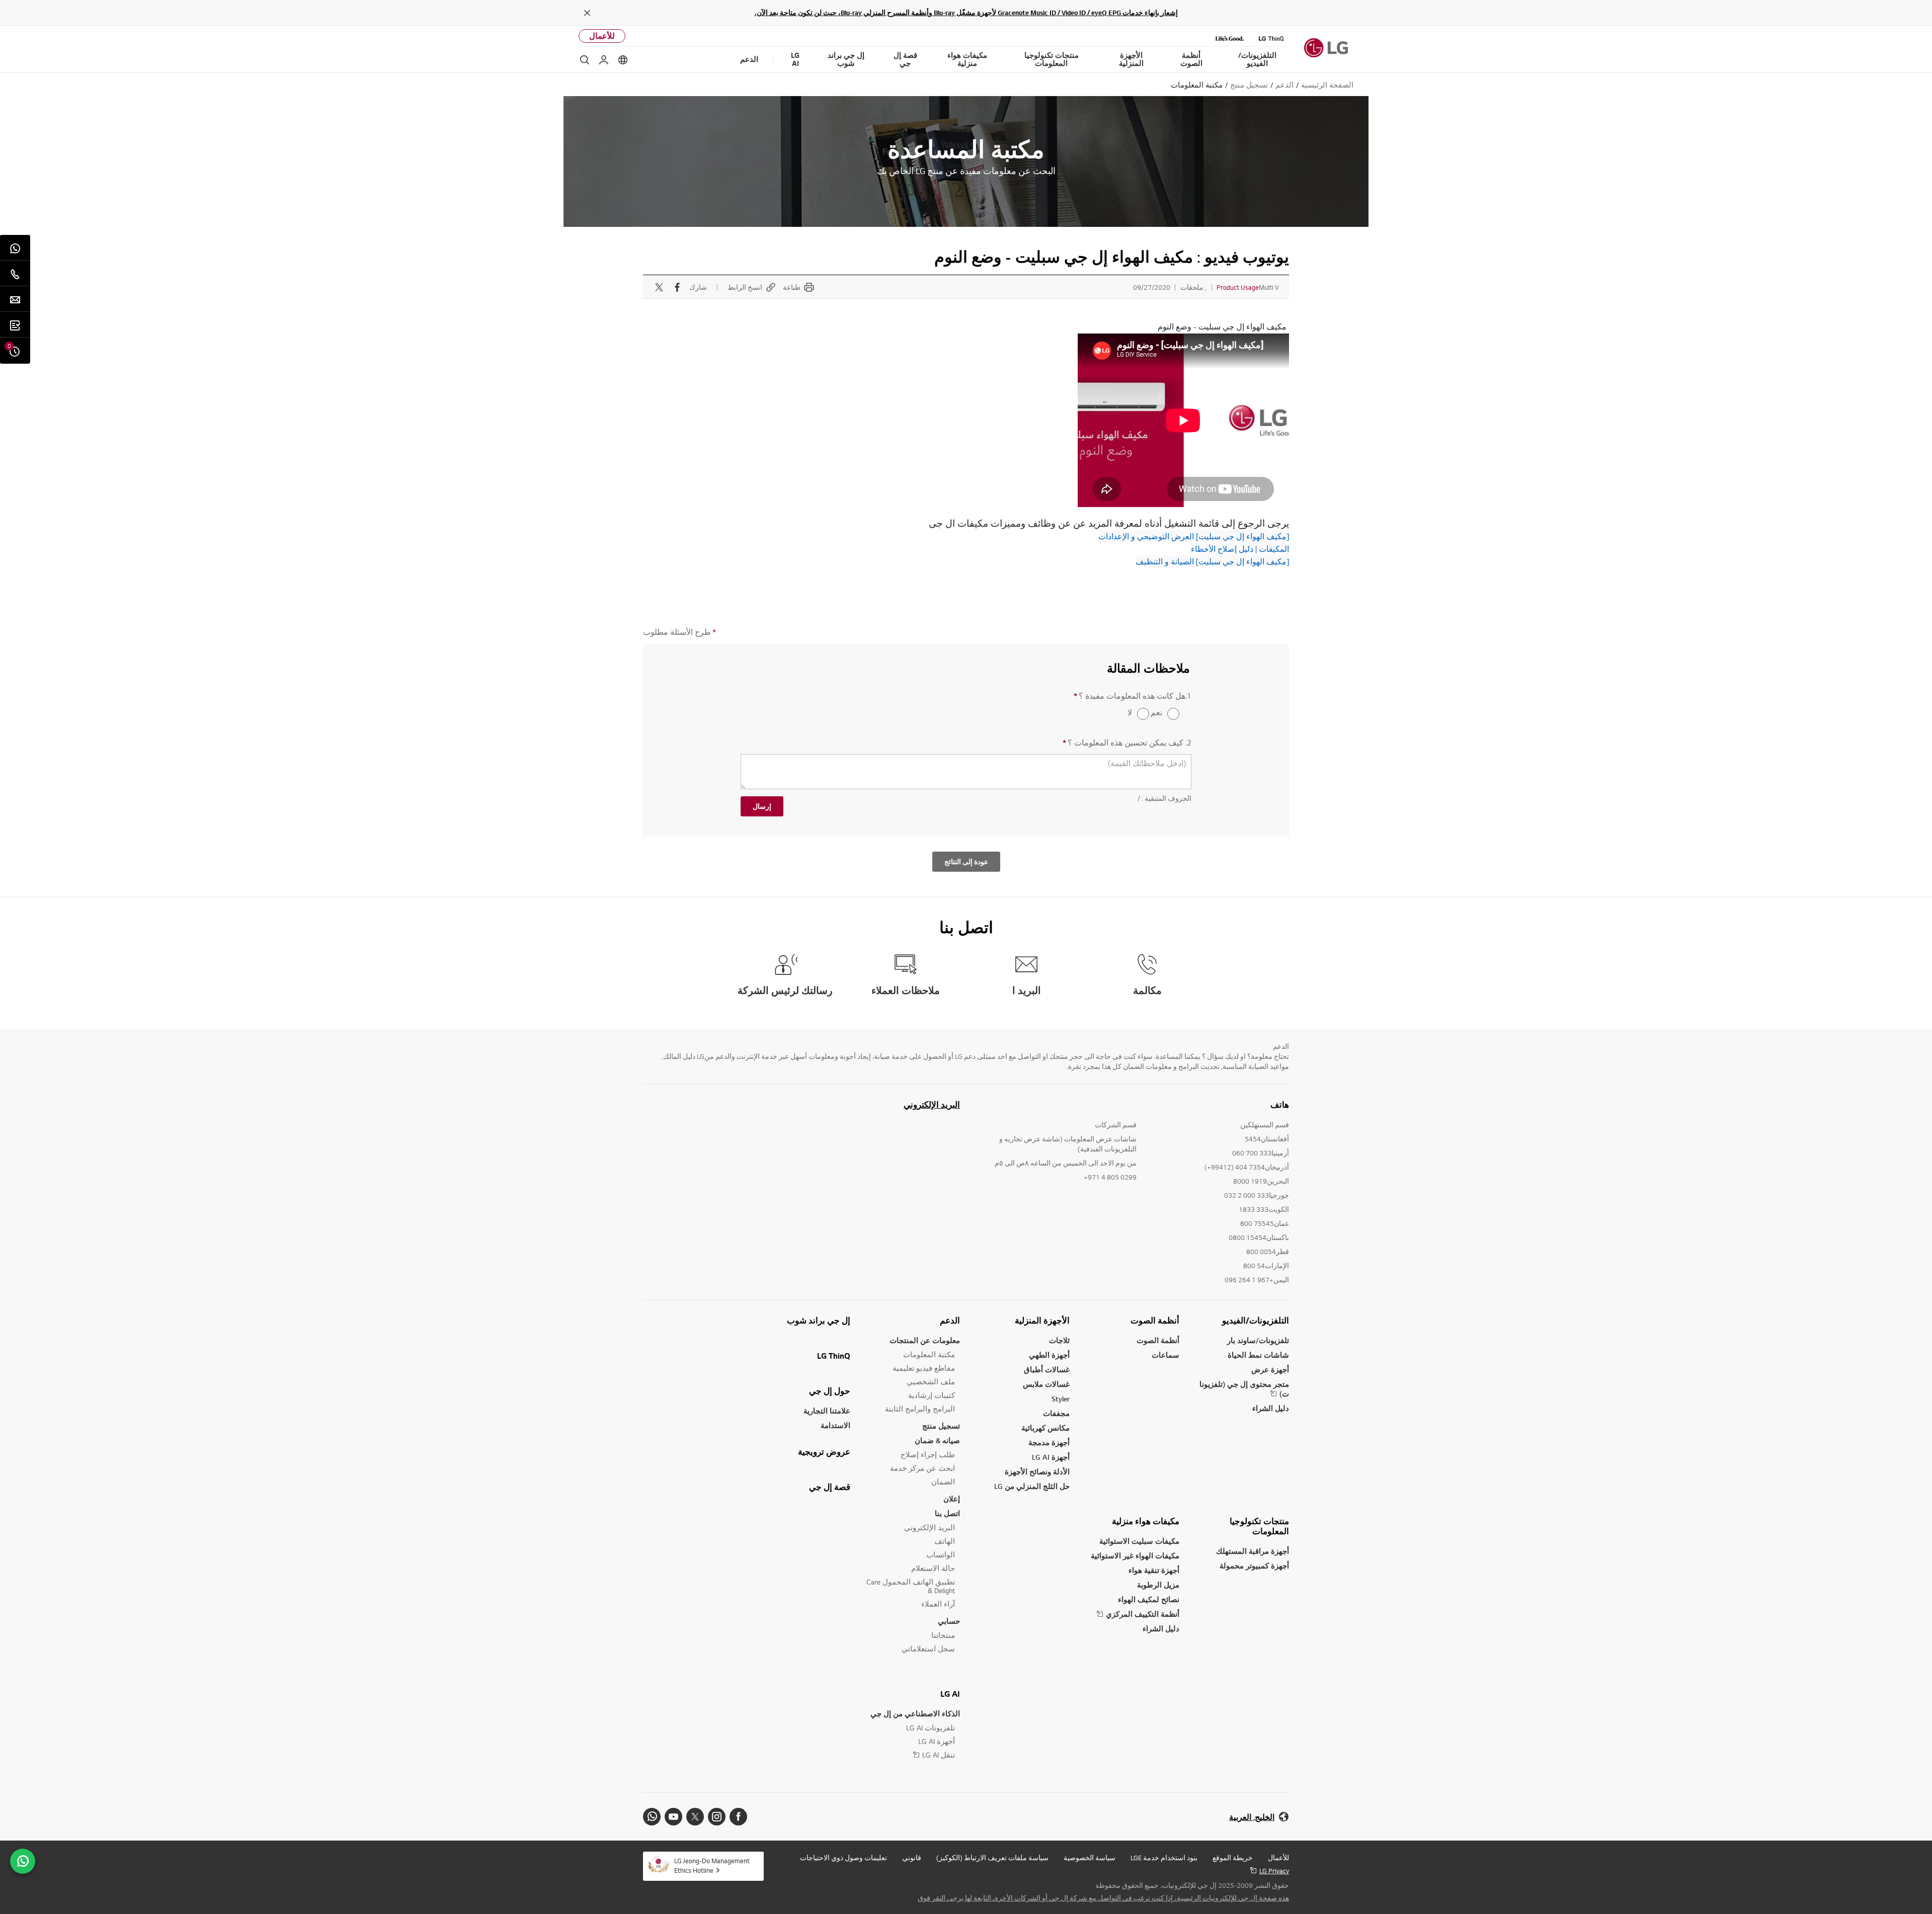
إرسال (762, 806)
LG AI (950, 1694)
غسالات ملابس (1046, 1384)
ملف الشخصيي (931, 1382)
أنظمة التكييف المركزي (1143, 1614)
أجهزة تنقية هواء (1154, 1570)
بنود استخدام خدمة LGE (1164, 1858)
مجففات (1056, 1413)
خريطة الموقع (1233, 1858)
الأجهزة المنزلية (1042, 1320)
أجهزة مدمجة (1049, 1442)
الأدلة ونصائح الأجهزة (1037, 1472)
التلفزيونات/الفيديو (1256, 1320)
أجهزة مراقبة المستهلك (1253, 1551)
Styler (1061, 1399)
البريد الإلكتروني (932, 1105)
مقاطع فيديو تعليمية (924, 1368)
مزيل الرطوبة (1158, 1585)
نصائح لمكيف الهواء (1149, 1599)
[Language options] (623, 60)
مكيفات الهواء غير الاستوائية (1135, 1556)
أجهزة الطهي (1049, 1355)
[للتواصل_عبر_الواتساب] (23, 1861)
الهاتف (945, 1541)
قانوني (912, 1858)
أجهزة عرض (1270, 1369)
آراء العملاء (938, 1604)
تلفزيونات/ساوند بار (1258, 1340)
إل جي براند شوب (819, 1320)
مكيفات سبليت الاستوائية (1139, 1541)
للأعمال (602, 36)
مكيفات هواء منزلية (1146, 1521)
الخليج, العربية (1252, 1817)
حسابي (949, 1621)
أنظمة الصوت (1155, 1320)
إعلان (952, 1499)
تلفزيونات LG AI (931, 1728)
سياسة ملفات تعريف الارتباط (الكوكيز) (992, 1858)
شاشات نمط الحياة (1258, 1355)
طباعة (792, 287)
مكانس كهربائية (1045, 1428)
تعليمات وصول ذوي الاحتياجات (843, 1858)
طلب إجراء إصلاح (928, 1454)
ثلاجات (1059, 1340)
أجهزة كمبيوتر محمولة (1254, 1566)
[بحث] (585, 60)
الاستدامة (835, 1425)
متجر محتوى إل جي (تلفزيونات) (1244, 1389)
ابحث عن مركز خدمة (922, 1468)
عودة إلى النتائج (966, 862)
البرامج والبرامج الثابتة (920, 1409)
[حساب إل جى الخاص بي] (604, 60)
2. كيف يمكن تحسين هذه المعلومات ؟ (1127, 743)
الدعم (950, 1320)
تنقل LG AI (939, 1755)
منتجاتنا (943, 1635)
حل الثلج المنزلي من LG (1032, 1486)
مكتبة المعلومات (929, 1354)
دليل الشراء (1271, 1408)
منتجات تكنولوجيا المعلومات (1259, 1526)
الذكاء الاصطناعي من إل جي (915, 1714)
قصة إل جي (830, 1487)
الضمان (943, 1482)
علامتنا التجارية (827, 1411)
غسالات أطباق (1047, 1369)
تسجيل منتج (941, 1426)
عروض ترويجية (824, 1452)
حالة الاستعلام (933, 1568)
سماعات (1165, 1355)
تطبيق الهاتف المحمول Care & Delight (911, 1586)
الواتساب (941, 1555)
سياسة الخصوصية (1090, 1858)
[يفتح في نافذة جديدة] (738, 1817)
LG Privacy (1274, 1871)
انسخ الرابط (745, 287)
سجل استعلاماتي (928, 1649)
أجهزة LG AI (1051, 1457)
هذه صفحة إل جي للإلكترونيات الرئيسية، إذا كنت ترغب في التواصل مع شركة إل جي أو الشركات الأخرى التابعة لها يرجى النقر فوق (1103, 1898)
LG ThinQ (834, 1356)
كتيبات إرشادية (932, 1395)
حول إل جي (830, 1391)
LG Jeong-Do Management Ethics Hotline (712, 1865)
